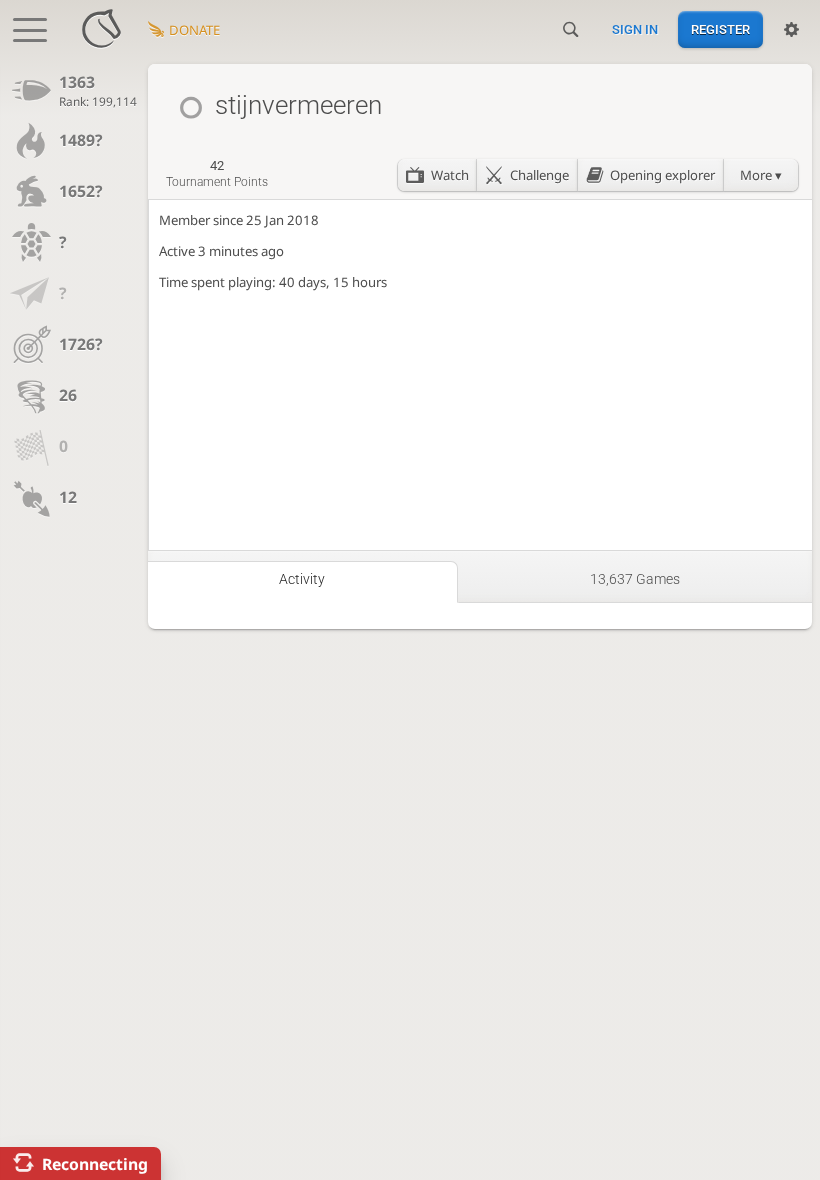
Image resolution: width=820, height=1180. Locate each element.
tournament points (217, 174)
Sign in (635, 29)
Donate (194, 30)
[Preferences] (791, 30)
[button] (761, 175)
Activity (302, 579)
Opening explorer (662, 175)
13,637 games (635, 579)
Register (720, 29)
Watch (450, 175)
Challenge (539, 175)
